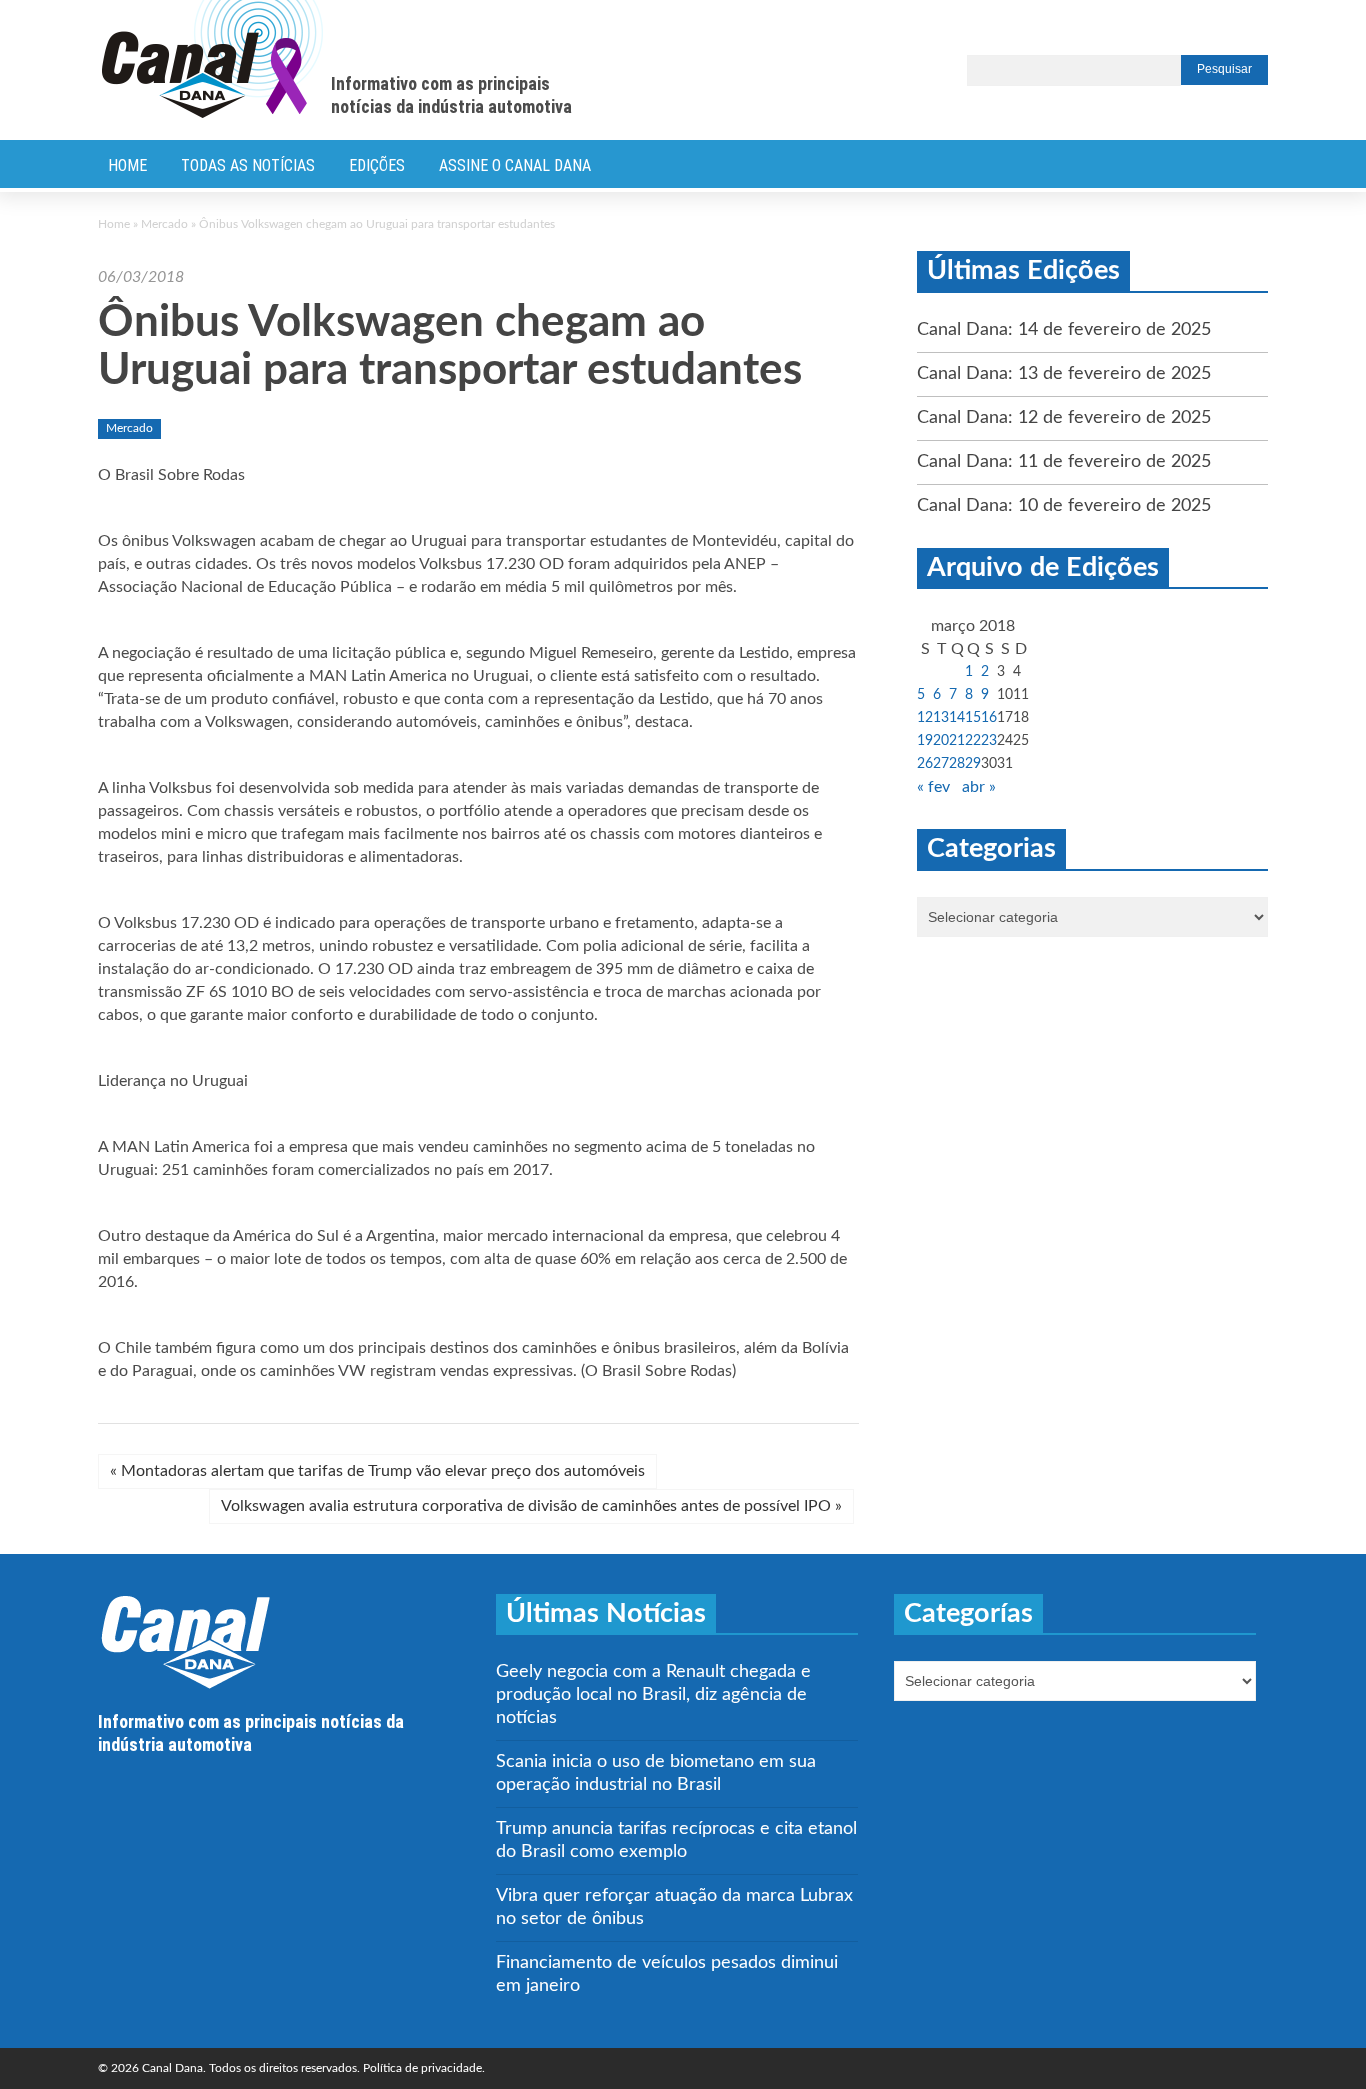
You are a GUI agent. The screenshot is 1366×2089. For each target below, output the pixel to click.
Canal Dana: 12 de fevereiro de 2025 (1064, 418)
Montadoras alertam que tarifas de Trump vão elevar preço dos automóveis (377, 1471)
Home (127, 165)
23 (989, 741)
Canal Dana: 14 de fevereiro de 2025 (1064, 330)
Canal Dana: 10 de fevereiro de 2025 (1064, 506)
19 (925, 741)
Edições (377, 165)
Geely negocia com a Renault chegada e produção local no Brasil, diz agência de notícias (653, 1695)
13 (941, 718)
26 (925, 764)
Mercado (164, 224)
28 (957, 764)
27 (941, 764)
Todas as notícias (248, 165)
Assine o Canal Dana (515, 165)
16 (989, 718)
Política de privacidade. (424, 2068)
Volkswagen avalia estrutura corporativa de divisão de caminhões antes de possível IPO (531, 1506)
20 (941, 741)
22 (973, 741)
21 (957, 741)
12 (925, 718)
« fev (933, 787)
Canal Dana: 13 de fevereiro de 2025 (1064, 374)
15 (973, 718)
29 (973, 764)
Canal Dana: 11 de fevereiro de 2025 (1064, 462)
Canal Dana (212, 60)
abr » (979, 787)
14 (957, 718)
